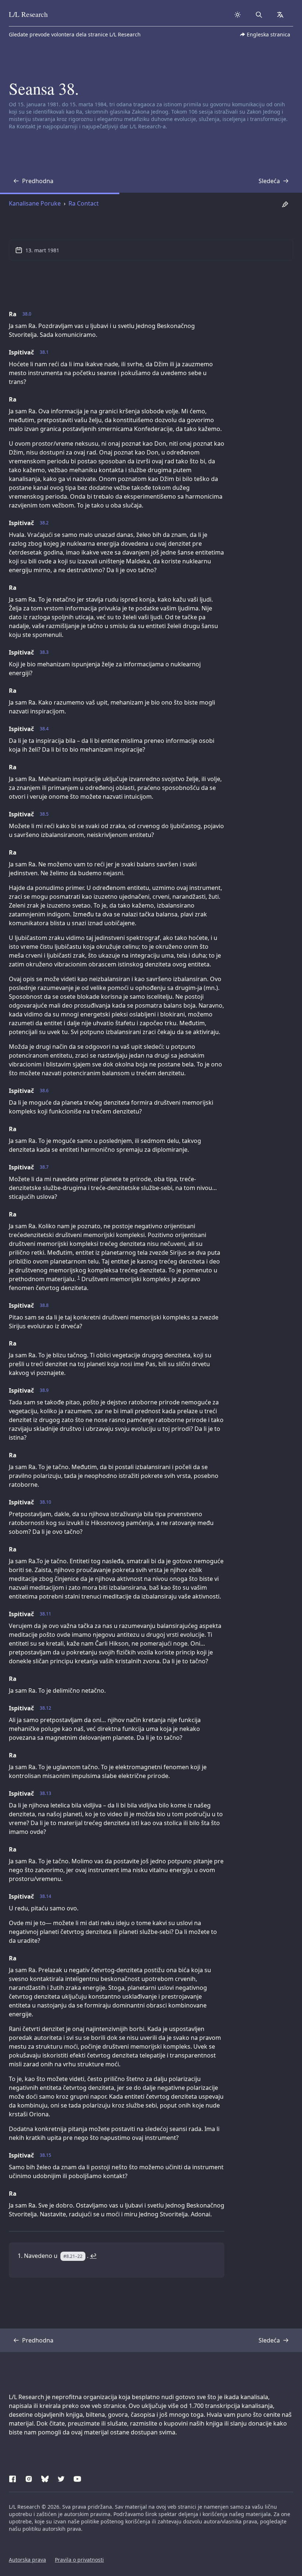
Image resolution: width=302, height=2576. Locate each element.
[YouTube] (77, 2478)
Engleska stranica (268, 34)
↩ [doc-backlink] (93, 2256)
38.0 (27, 314)
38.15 (45, 2155)
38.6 (44, 1091)
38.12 (45, 1708)
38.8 (44, 1305)
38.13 (45, 1793)
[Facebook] (13, 2478)
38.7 (44, 1167)
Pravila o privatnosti (79, 2560)
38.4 (44, 729)
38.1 (44, 352)
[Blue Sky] (45, 2478)
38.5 (44, 814)
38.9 (44, 1390)
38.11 (45, 1614)
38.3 (44, 652)
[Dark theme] (238, 15)
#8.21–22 (73, 2256)
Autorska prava (27, 2560)
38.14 (45, 1896)
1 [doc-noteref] (79, 1277)
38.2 (44, 523)
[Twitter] (61, 2478)
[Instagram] (29, 2478)
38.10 (45, 1502)
